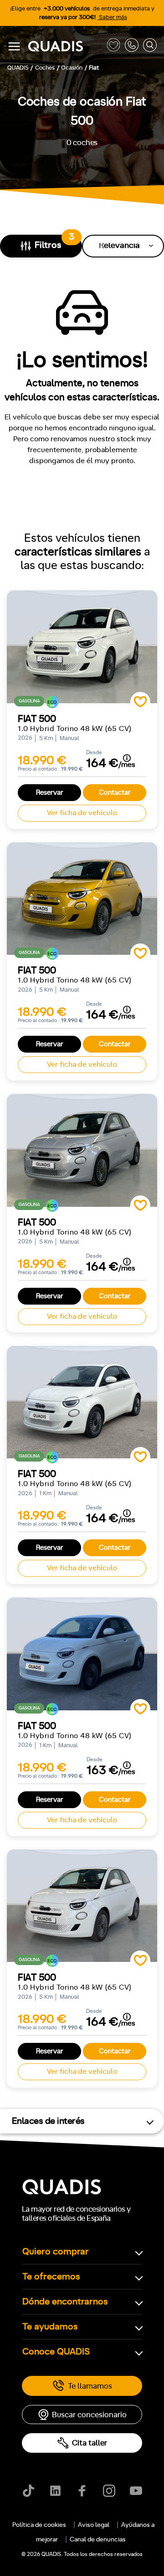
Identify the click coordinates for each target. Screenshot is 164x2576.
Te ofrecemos (51, 2277)
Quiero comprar (56, 2252)
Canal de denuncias (98, 2540)
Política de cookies (39, 2525)
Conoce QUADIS (56, 2352)
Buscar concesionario (89, 2415)
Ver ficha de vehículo (82, 813)
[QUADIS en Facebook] (82, 2491)
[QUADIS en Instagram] (109, 2491)
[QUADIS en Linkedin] (55, 2491)
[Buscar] (150, 47)
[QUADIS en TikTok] (28, 2491)
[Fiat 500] (82, 647)
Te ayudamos (50, 2327)
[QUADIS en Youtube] (136, 2491)
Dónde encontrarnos (65, 2302)
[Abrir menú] (14, 46)
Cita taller (90, 2443)
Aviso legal (94, 2525)
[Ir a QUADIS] (65, 47)
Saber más (112, 18)
